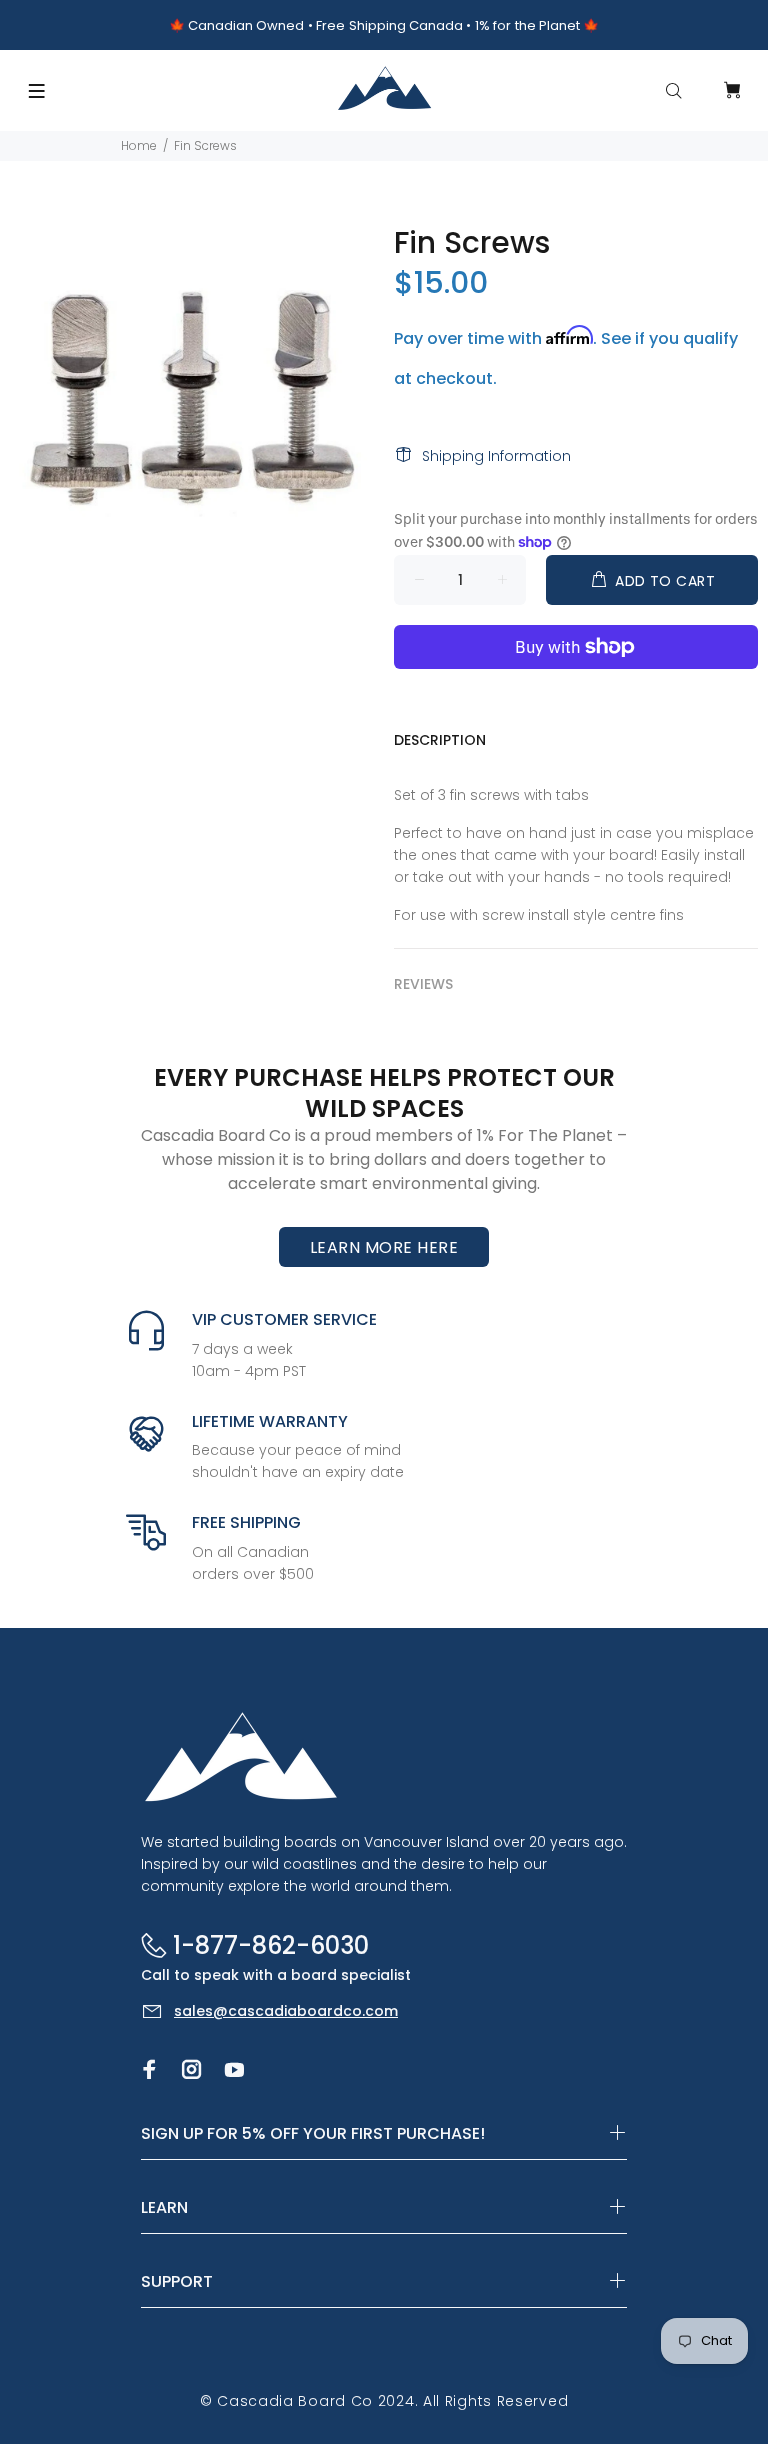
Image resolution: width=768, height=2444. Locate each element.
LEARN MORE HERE (384, 1247)
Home (139, 145)
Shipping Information (496, 456)
